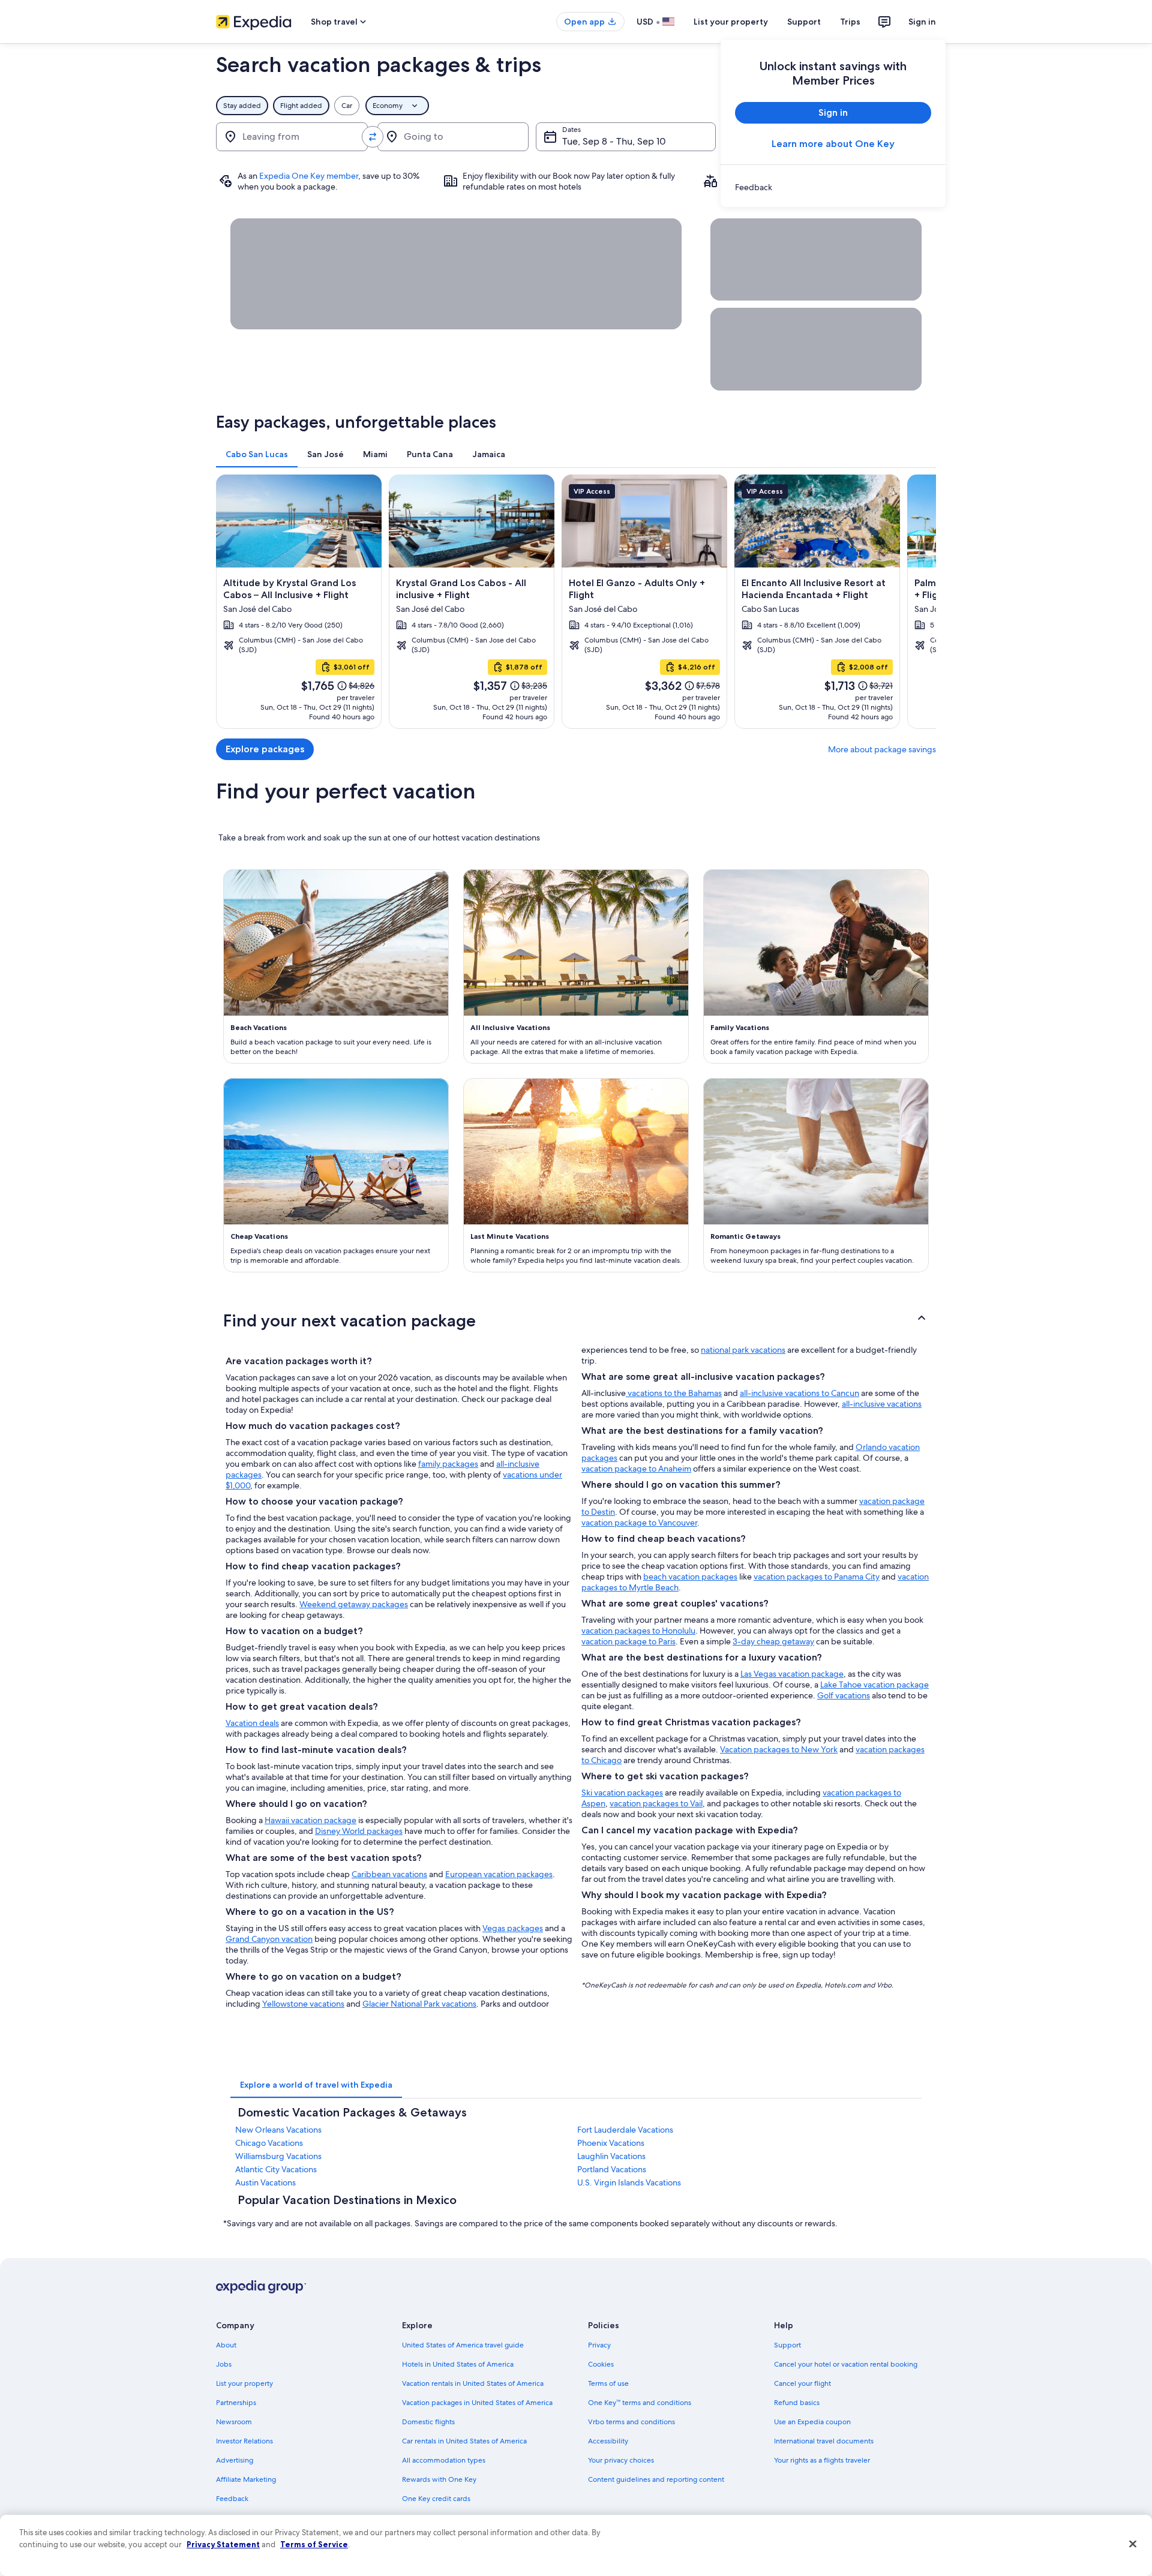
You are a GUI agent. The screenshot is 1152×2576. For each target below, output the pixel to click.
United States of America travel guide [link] (463, 2345)
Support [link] (787, 2345)
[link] (833, 187)
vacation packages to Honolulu (638, 1631)
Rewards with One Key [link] (439, 2479)
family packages (448, 1464)
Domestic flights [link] (428, 2422)
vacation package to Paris (628, 1641)
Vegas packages (513, 1928)
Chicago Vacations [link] (269, 2143)
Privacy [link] (599, 2345)
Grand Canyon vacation (269, 1939)
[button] (576, 1320)
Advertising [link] (235, 2460)
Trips (850, 22)
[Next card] (922, 602)
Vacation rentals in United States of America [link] (473, 2383)
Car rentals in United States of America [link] (464, 2441)
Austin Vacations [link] (265, 2182)
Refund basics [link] (797, 2403)
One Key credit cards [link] (436, 2499)
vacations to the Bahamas (674, 1393)
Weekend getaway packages (354, 1604)
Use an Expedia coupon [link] (812, 2422)
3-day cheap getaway (773, 1641)
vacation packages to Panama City (817, 1577)
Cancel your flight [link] (802, 2383)
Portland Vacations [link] (612, 2169)
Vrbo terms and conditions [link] (631, 2422)
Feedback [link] (232, 2499)
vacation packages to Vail (656, 1803)
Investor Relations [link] (244, 2441)
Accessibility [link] (608, 2441)
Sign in (922, 22)
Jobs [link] (224, 2364)
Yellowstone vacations (303, 2004)
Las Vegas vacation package (792, 1674)
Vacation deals (252, 1723)
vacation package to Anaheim (636, 1469)
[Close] (1133, 2544)
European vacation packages (499, 1874)
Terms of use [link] (608, 2383)
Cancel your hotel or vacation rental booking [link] (846, 2364)
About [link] (226, 2345)
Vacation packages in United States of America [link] (477, 2403)
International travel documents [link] (824, 2441)
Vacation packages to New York (779, 1749)
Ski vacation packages (622, 1793)
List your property (731, 22)
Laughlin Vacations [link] (611, 2156)
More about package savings (882, 749)
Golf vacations (844, 1695)
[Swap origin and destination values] (373, 137)
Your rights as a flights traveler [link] (822, 2460)
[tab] (257, 454)
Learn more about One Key (833, 144)
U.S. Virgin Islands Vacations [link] (629, 2182)
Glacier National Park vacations (419, 2004)
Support (804, 22)
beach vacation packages (690, 1577)
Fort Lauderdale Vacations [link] (625, 2130)
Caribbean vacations (389, 1874)
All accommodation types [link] (444, 2460)
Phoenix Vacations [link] (611, 2143)
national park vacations (743, 1350)
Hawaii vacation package (310, 1820)
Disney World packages (359, 1831)
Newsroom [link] (234, 2422)
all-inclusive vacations (882, 1404)
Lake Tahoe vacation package (874, 1685)
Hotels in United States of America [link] (458, 2364)
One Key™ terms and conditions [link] (640, 2403)
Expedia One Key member (309, 176)
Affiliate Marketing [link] (246, 2479)
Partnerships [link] (236, 2403)
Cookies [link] (601, 2364)
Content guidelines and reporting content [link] (656, 2479)
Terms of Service (314, 2544)
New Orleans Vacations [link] (278, 2130)
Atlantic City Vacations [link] (276, 2169)
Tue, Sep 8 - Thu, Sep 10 (614, 141)
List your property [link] (244, 2383)
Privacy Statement (223, 2544)
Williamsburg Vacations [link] (278, 2156)
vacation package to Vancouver (639, 1523)
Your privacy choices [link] (621, 2460)
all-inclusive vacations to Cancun (799, 1393)
